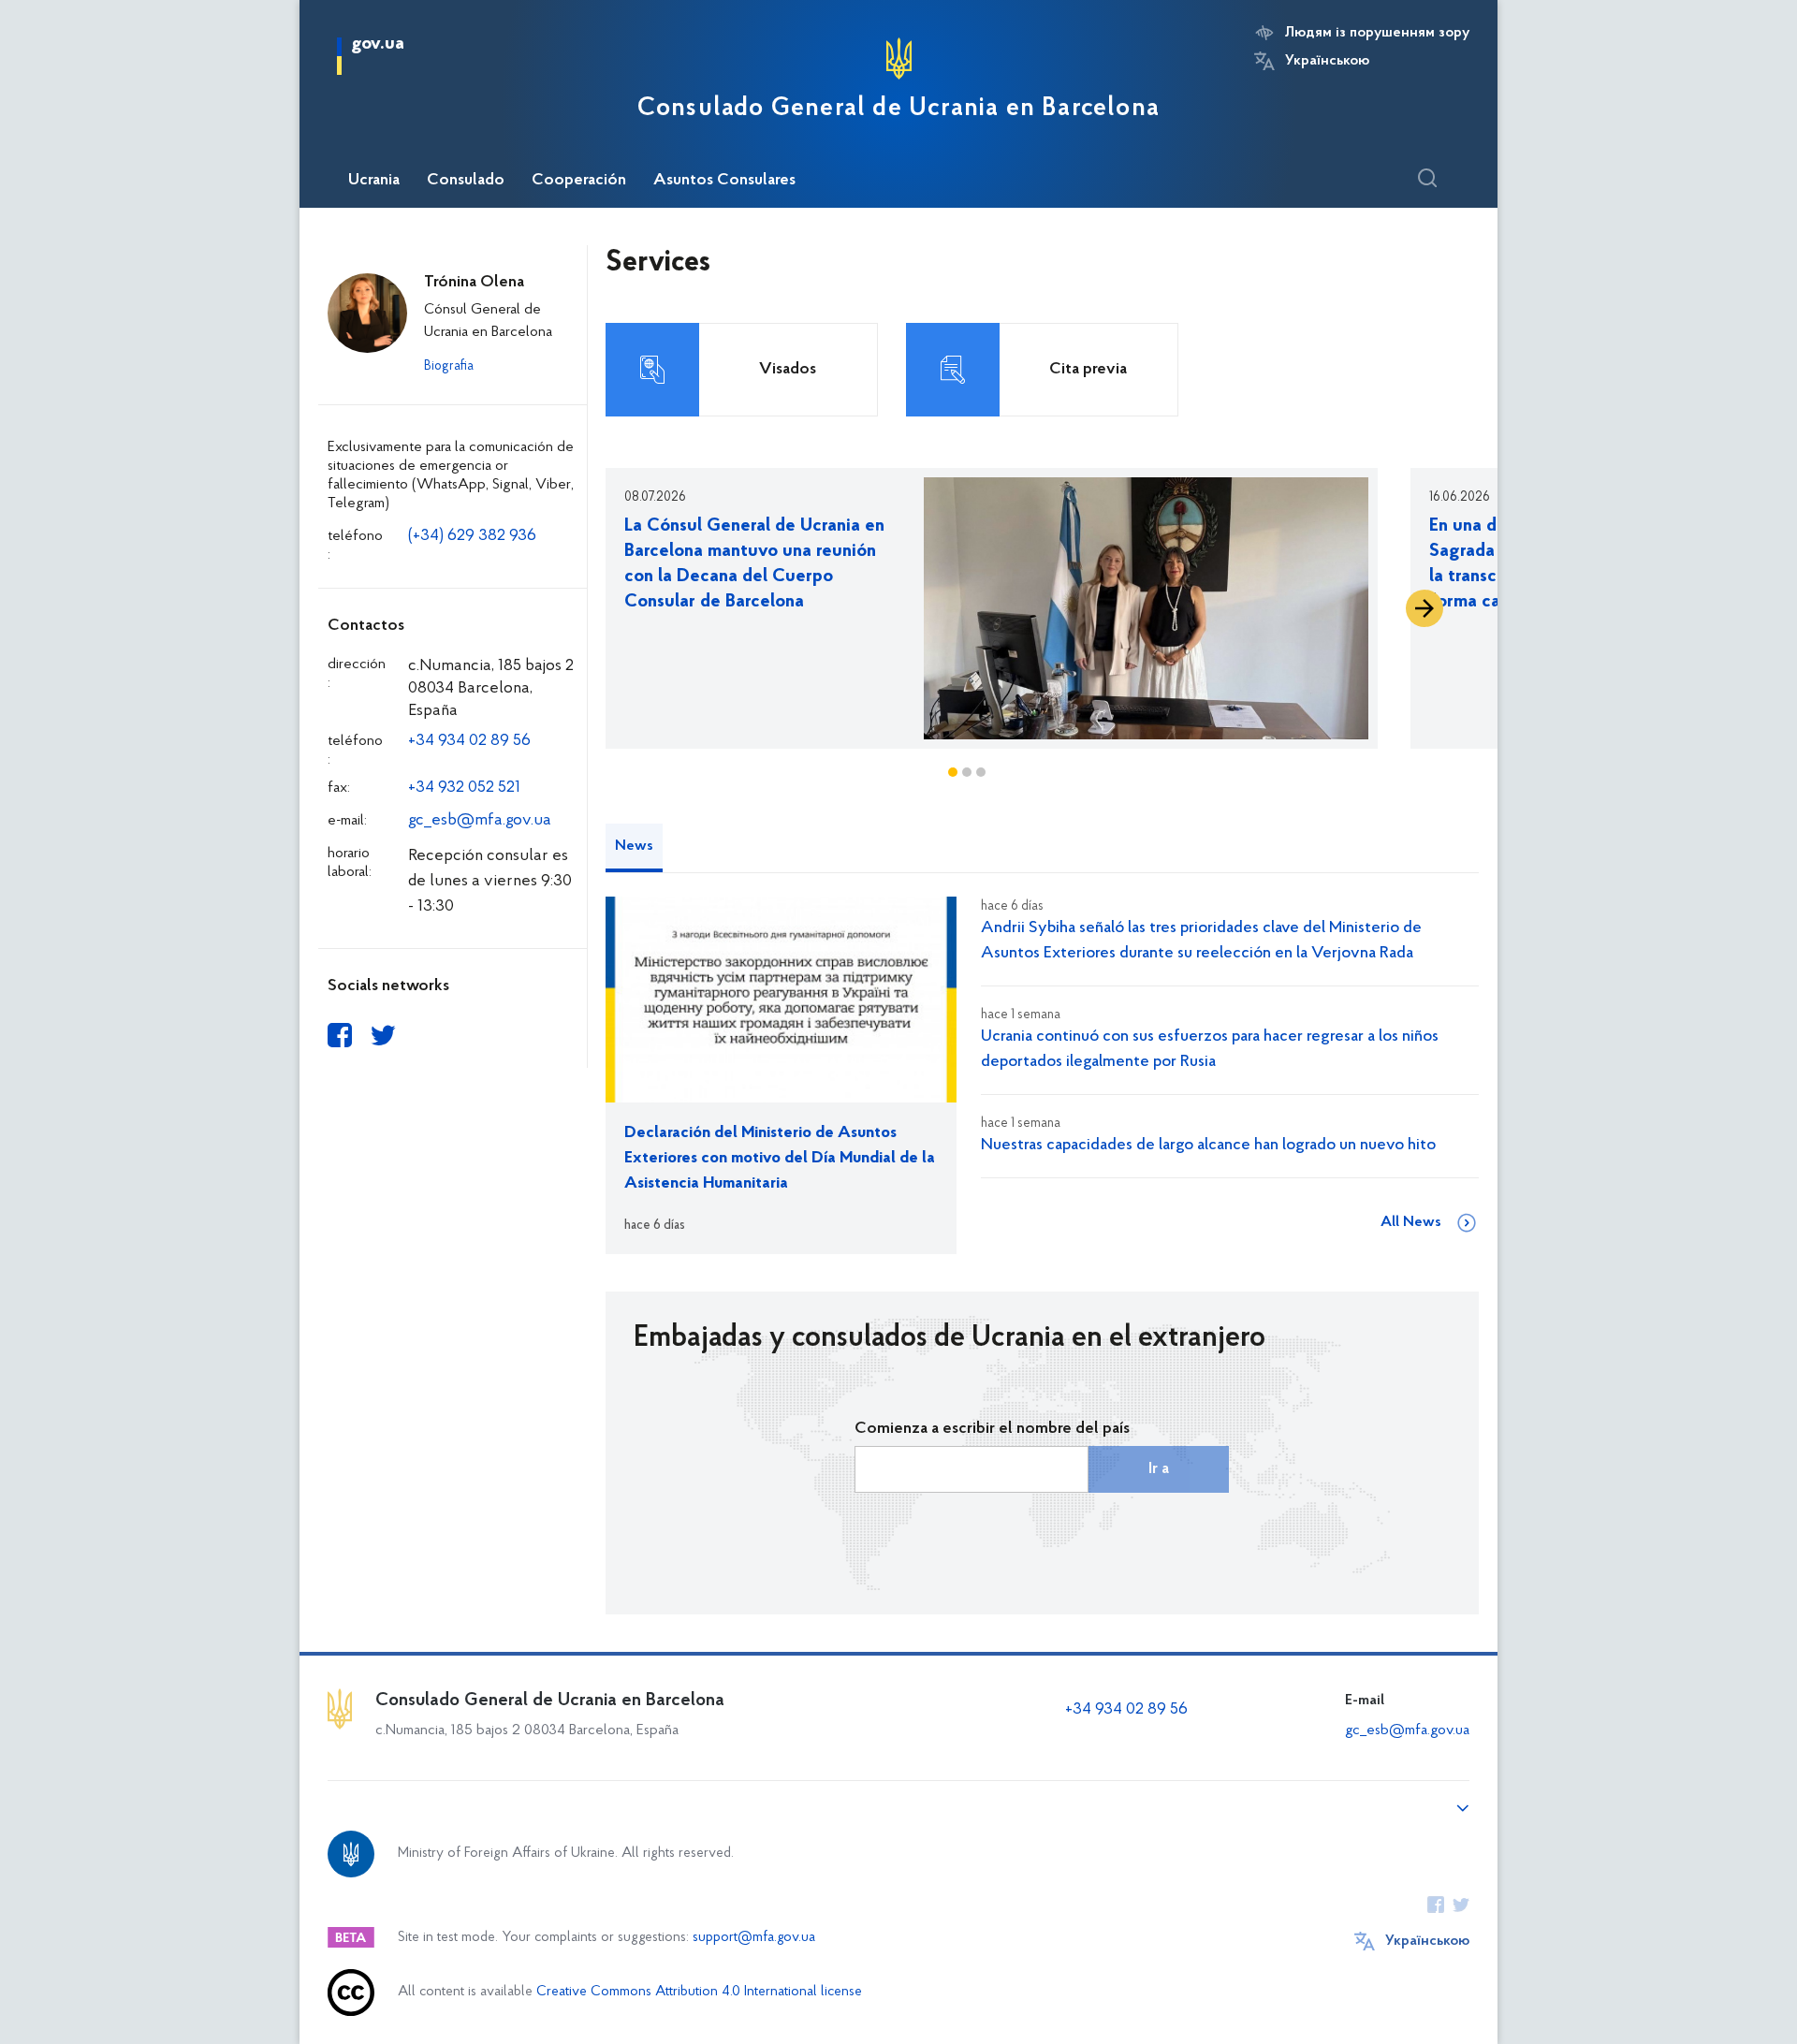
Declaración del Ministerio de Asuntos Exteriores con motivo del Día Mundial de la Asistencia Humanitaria (780, 1159)
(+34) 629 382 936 (472, 536)
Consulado (466, 181)
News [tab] (634, 846)
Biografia (449, 366)
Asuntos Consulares (724, 181)
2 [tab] (967, 772)
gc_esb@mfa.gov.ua (480, 821)
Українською (1327, 61)
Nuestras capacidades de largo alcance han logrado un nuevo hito (1208, 1146)
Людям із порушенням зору (1377, 33)
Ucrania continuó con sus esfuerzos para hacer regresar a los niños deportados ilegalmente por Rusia (1210, 1050)
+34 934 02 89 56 (469, 741)
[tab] (677, 839)
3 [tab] (981, 772)
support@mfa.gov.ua (754, 1938)
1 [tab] (953, 772)
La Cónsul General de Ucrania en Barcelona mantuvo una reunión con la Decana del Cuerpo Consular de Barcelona (754, 564)
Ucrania (374, 181)
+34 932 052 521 (464, 788)
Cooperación (579, 181)
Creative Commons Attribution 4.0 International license (699, 1992)
